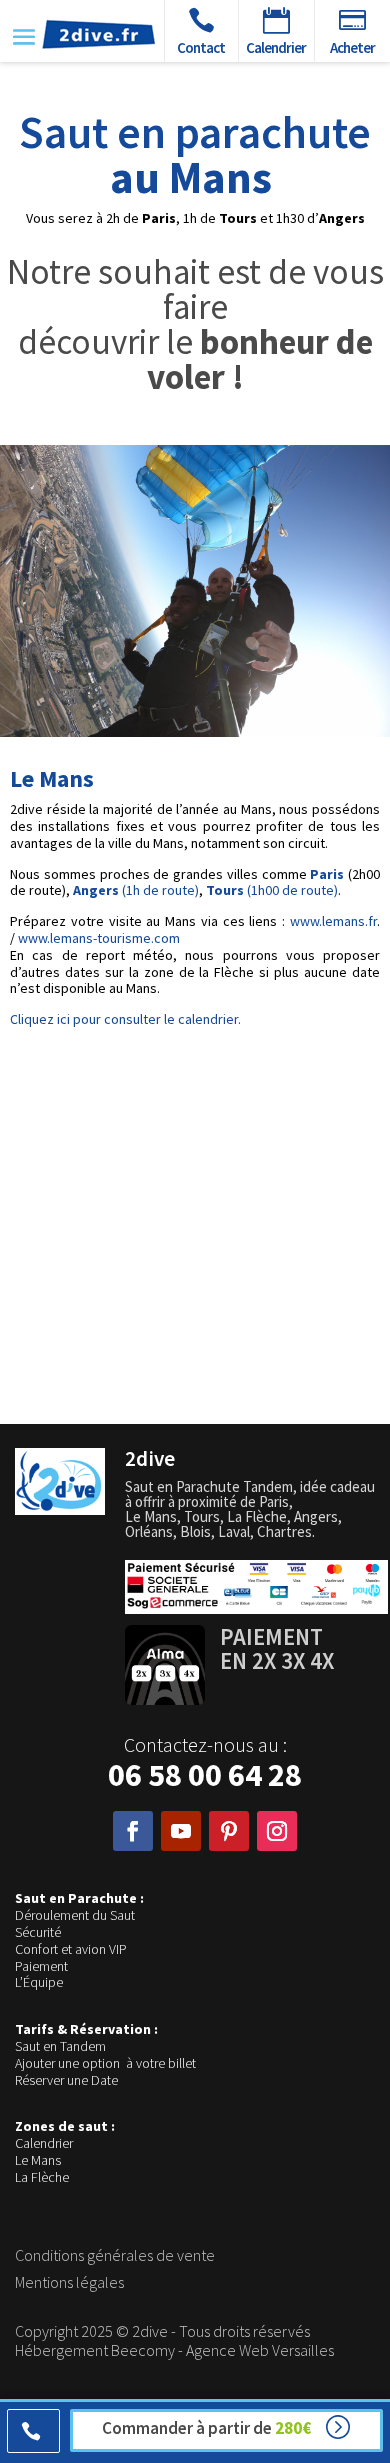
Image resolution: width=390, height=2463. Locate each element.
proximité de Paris (233, 1501)
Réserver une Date (66, 2080)
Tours (202, 1516)
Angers (316, 1516)
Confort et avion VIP (71, 1949)
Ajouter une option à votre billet (105, 2063)
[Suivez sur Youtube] (181, 1831)
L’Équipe (39, 1982)
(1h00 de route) (272, 890)
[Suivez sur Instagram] (277, 1831)
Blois (195, 1531)
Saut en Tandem (60, 2046)
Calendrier (44, 2143)
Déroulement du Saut (75, 1915)
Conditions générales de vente (115, 2255)
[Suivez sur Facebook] (133, 1831)
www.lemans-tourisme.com (99, 938)
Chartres (284, 1531)
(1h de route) (136, 890)
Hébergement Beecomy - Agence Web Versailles (174, 2350)
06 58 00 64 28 (205, 1775)
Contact (201, 47)
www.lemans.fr (333, 921)
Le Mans (38, 2160)
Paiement (41, 1966)
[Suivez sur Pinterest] (229, 1831)
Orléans (149, 1531)
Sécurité (38, 1932)
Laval (234, 1531)
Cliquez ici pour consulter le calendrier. (125, 1019)
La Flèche (42, 2177)
